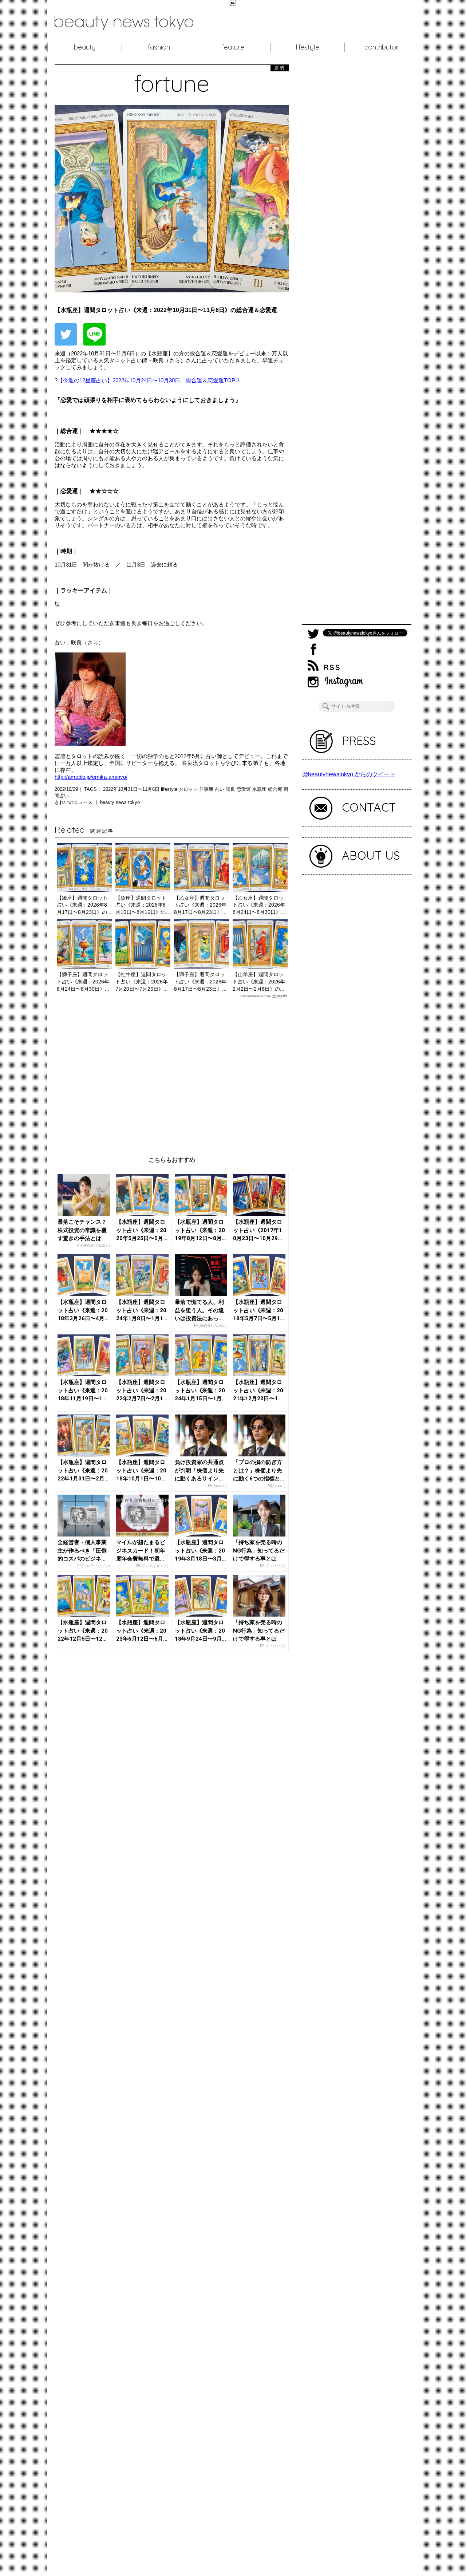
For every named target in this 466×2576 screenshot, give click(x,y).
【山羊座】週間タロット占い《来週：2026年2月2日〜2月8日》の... (259, 981)
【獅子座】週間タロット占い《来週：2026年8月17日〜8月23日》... (200, 981)
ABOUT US (371, 855)
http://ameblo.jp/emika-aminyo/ (91, 777)
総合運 (276, 789)
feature (233, 47)
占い (220, 789)
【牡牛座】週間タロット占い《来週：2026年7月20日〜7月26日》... (142, 981)
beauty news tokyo (120, 802)
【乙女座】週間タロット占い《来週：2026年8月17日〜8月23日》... (200, 905)
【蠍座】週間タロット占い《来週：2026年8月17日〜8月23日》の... (84, 905)
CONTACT (369, 807)
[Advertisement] (172, 1072)
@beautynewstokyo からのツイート (349, 774)
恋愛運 (244, 789)
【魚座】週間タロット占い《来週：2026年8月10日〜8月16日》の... (143, 905)
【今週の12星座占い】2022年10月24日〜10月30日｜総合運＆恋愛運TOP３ (149, 380)
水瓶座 (260, 789)
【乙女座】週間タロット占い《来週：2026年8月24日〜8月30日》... (259, 905)
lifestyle (307, 47)
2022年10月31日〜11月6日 (132, 789)
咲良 (231, 789)
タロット (189, 789)
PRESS (359, 741)
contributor (382, 47)
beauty (85, 47)
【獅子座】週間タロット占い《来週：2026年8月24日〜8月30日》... (83, 981)
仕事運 (207, 789)
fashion (159, 47)
